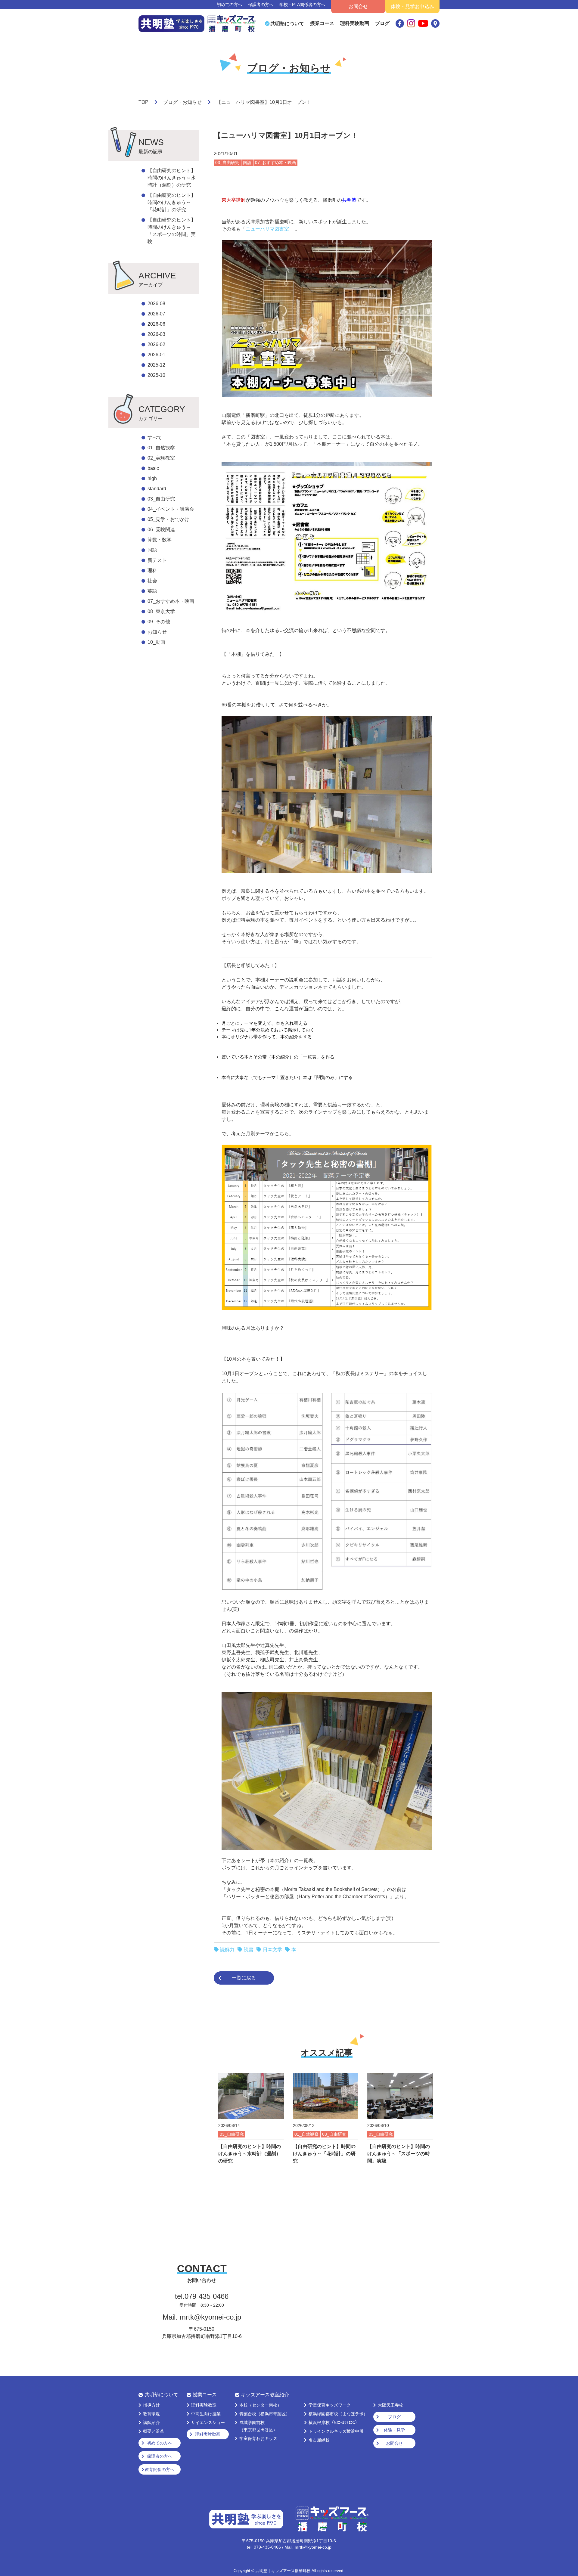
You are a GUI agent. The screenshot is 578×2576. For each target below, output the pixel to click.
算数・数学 (160, 540)
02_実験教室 (161, 458)
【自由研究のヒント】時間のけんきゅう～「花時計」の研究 (172, 202)
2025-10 (156, 375)
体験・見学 (394, 2430)
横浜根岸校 (334, 2423)
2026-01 (156, 355)
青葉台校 (265, 2414)
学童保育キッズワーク (330, 2405)
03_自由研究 (161, 499)
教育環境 (151, 2414)
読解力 (227, 1950)
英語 (152, 591)
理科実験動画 (355, 23)
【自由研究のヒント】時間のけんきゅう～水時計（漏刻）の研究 (172, 178)
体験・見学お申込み (412, 6)
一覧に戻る (244, 1978)
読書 (249, 1950)
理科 (152, 570)
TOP (143, 102)
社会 (152, 581)
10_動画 (156, 642)
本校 (260, 2405)
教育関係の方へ (160, 2469)
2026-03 (156, 334)
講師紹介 (151, 2423)
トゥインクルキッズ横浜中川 (336, 2431)
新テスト (157, 560)
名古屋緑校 (319, 2440)
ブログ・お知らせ (182, 102)
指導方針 (151, 2405)
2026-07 (156, 314)
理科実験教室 (204, 2405)
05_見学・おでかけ (168, 519)
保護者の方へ (261, 5)
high (152, 478)
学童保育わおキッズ (258, 2438)
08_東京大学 (161, 611)
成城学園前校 (258, 2426)
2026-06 (156, 324)
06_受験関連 (161, 530)
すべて (155, 437)
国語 (152, 550)
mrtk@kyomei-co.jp (210, 2317)
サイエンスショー (208, 2423)
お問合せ (358, 6)
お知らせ (157, 632)
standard (157, 489)
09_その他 (159, 622)
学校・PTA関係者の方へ (302, 5)
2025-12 (156, 365)
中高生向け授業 (206, 2414)
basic (153, 468)
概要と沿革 (154, 2431)
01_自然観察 (161, 448)
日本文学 (272, 1950)
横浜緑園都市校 (338, 2414)
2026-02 (156, 344)
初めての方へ (229, 5)
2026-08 (156, 304)
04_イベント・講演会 (171, 509)
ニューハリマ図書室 (268, 229)
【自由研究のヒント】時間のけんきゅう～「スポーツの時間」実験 (172, 231)
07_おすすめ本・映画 (171, 601)
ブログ (382, 23)
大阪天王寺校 (390, 2405)
